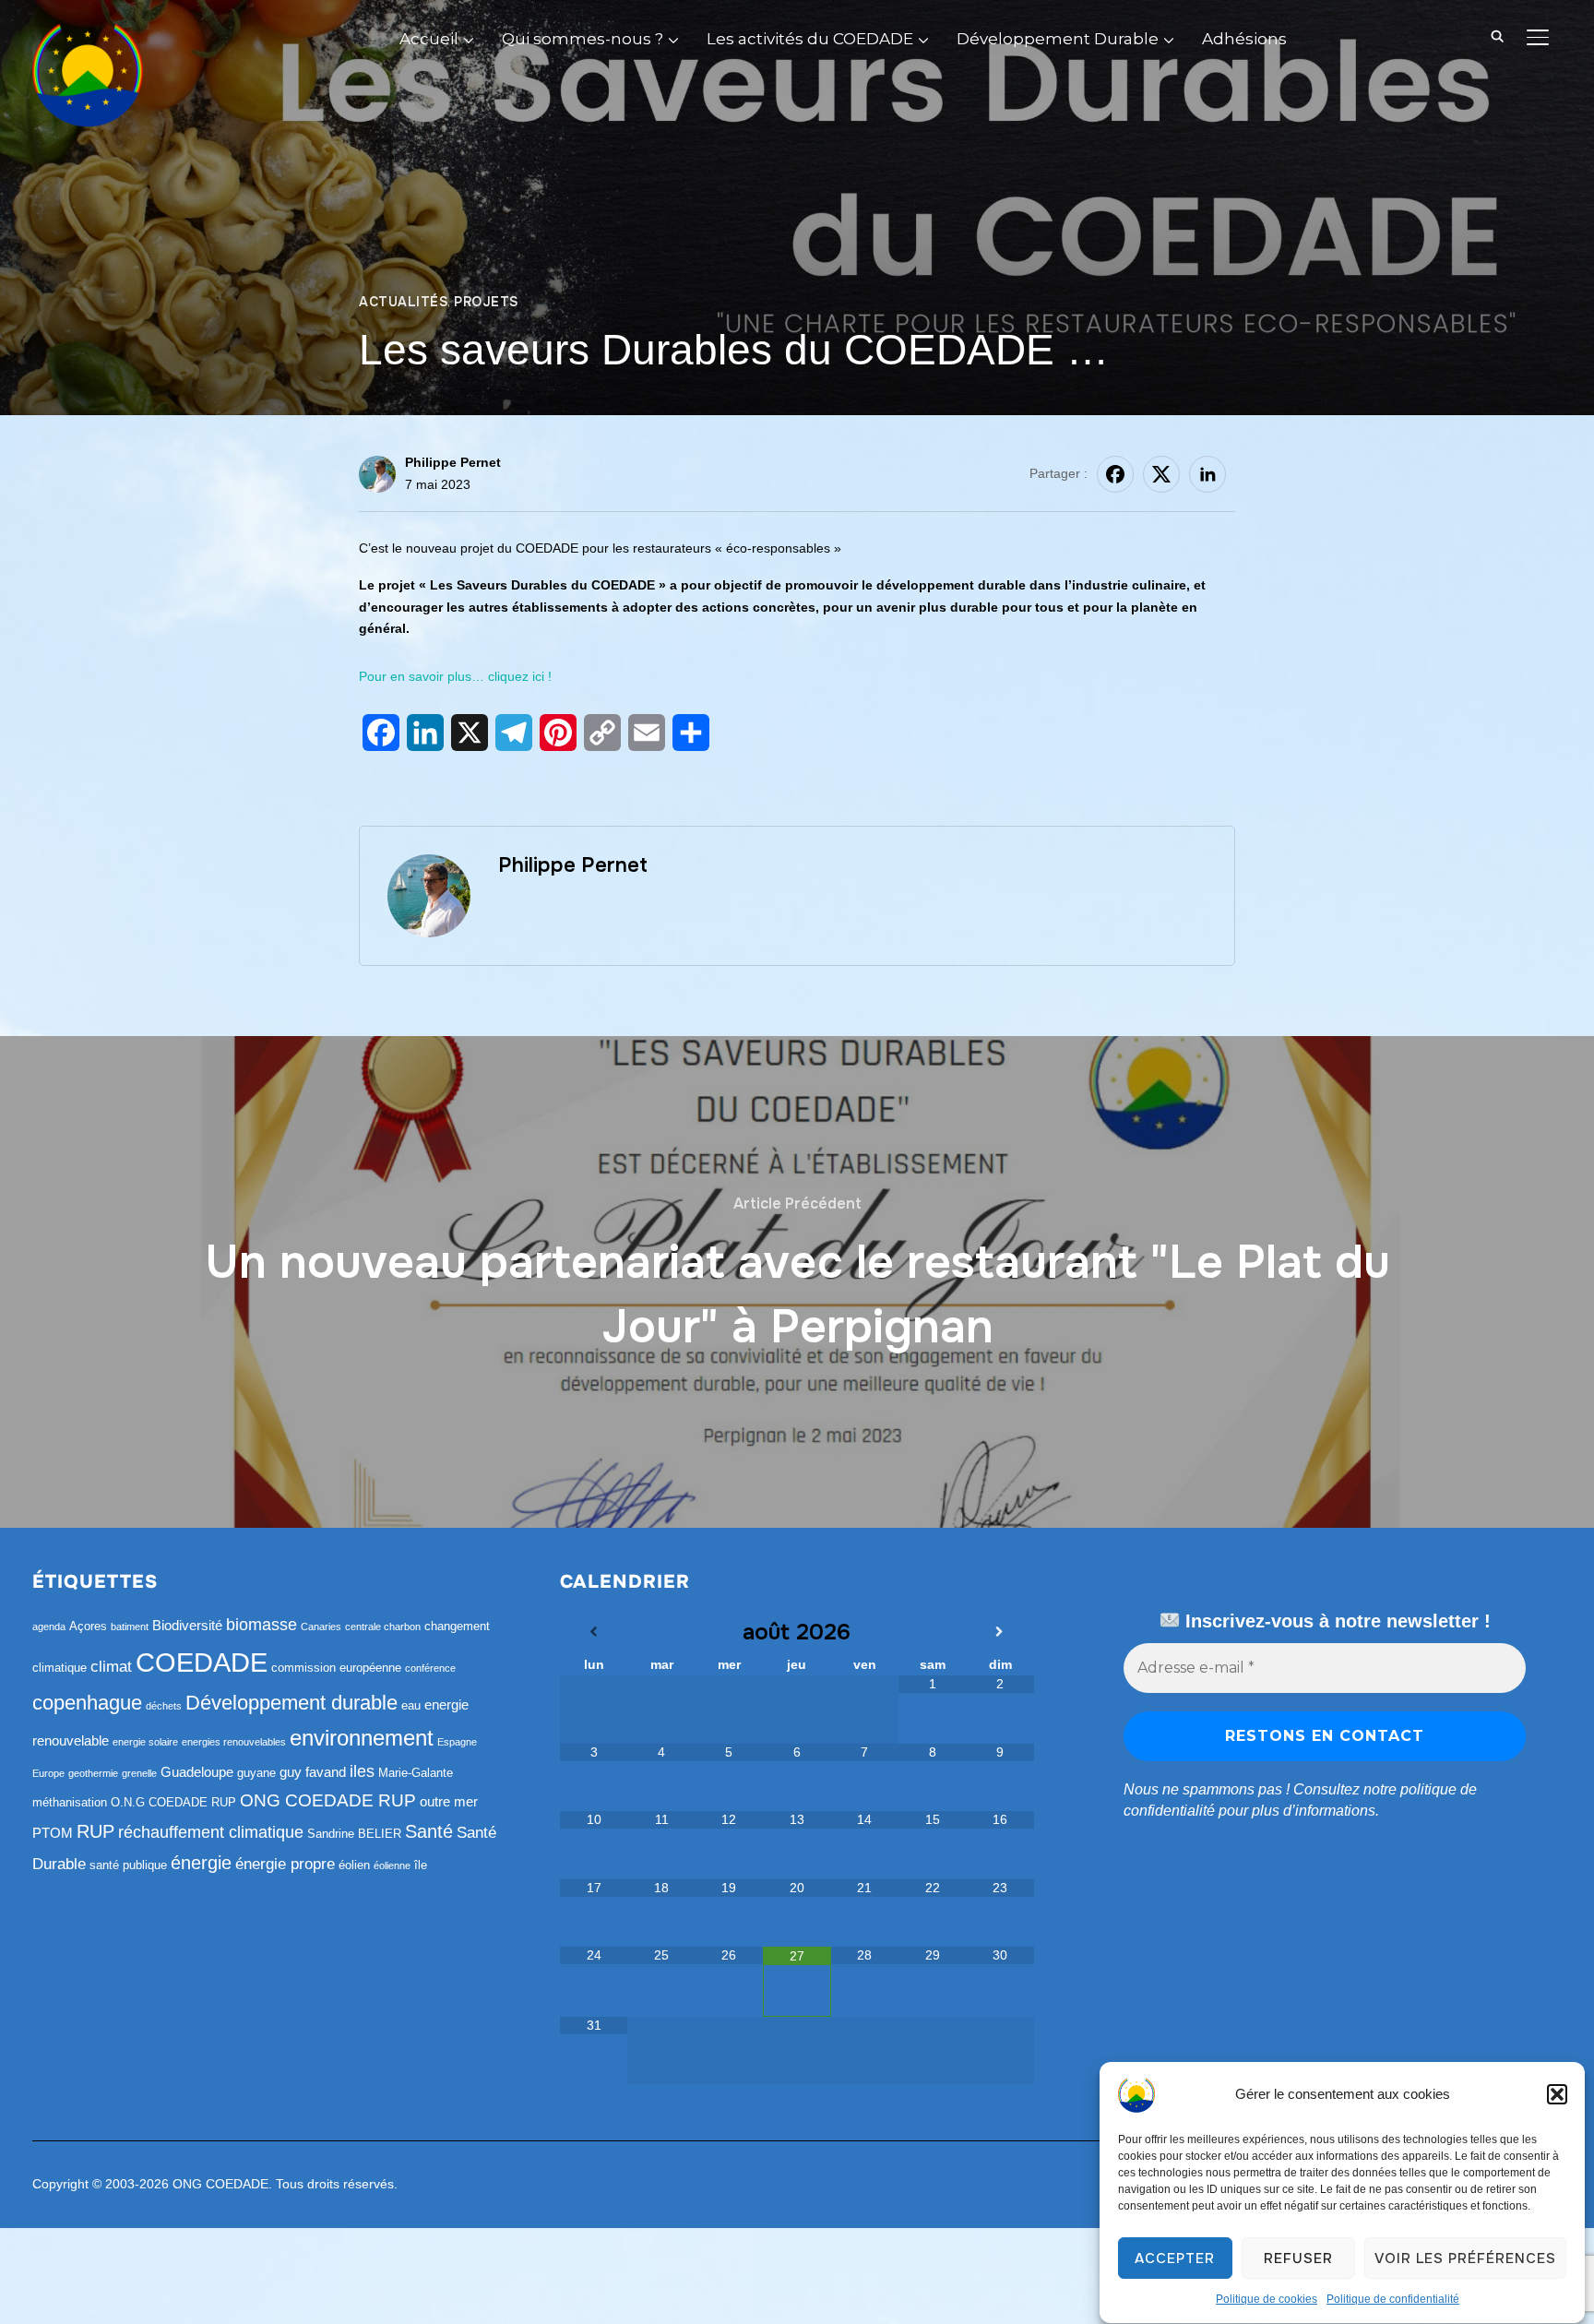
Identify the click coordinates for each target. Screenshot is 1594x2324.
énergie (201, 1863)
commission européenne (336, 1668)
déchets (164, 1706)
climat (111, 1667)
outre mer (449, 1801)
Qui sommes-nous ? (583, 39)
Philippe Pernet (453, 462)
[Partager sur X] (1161, 474)
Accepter (1175, 2258)
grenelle (139, 1773)
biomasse (262, 1625)
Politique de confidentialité (1393, 2299)
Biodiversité (187, 1625)
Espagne (457, 1742)
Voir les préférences (1465, 2258)
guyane (256, 1773)
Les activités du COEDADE (810, 39)
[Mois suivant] (1001, 1632)
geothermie (93, 1773)
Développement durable (291, 1703)
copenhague (87, 1703)
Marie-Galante (416, 1773)
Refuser (1298, 2258)
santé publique (128, 1865)
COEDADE (202, 1662)
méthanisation (70, 1802)
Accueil (429, 39)
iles (362, 1771)
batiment (130, 1627)
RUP (95, 1831)
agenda (49, 1627)
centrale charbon (383, 1627)
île (421, 1865)
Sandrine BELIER (354, 1834)
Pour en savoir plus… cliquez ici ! (455, 676)
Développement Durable (1058, 39)
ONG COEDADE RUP (328, 1800)
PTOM (53, 1833)
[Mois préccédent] (594, 1632)
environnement (362, 1738)
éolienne (392, 1865)
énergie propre (285, 1864)
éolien (354, 1865)
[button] (1557, 2094)
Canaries (321, 1627)
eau (411, 1705)
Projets (486, 302)
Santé (429, 1831)
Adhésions (1244, 39)
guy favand (313, 1772)
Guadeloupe (197, 1772)
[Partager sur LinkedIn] (1207, 474)
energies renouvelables (234, 1742)
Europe (48, 1773)
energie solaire (145, 1742)
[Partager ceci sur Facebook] (1115, 474)
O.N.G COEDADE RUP (173, 1802)
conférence (430, 1668)
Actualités (403, 302)
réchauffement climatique (211, 1832)
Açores (88, 1626)
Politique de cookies (1267, 2299)
